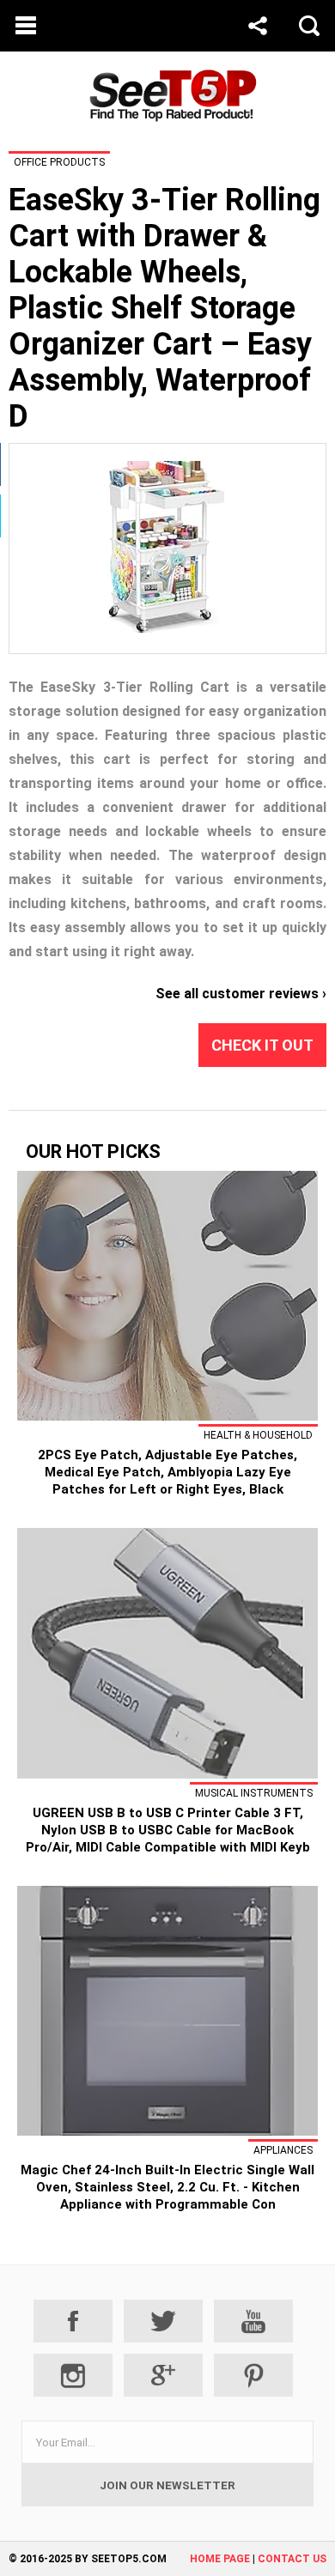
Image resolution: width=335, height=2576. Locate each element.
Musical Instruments (254, 1793)
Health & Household (258, 1435)
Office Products (59, 162)
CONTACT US (292, 2559)
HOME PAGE (220, 2559)
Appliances (283, 2150)
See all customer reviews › (241, 994)
